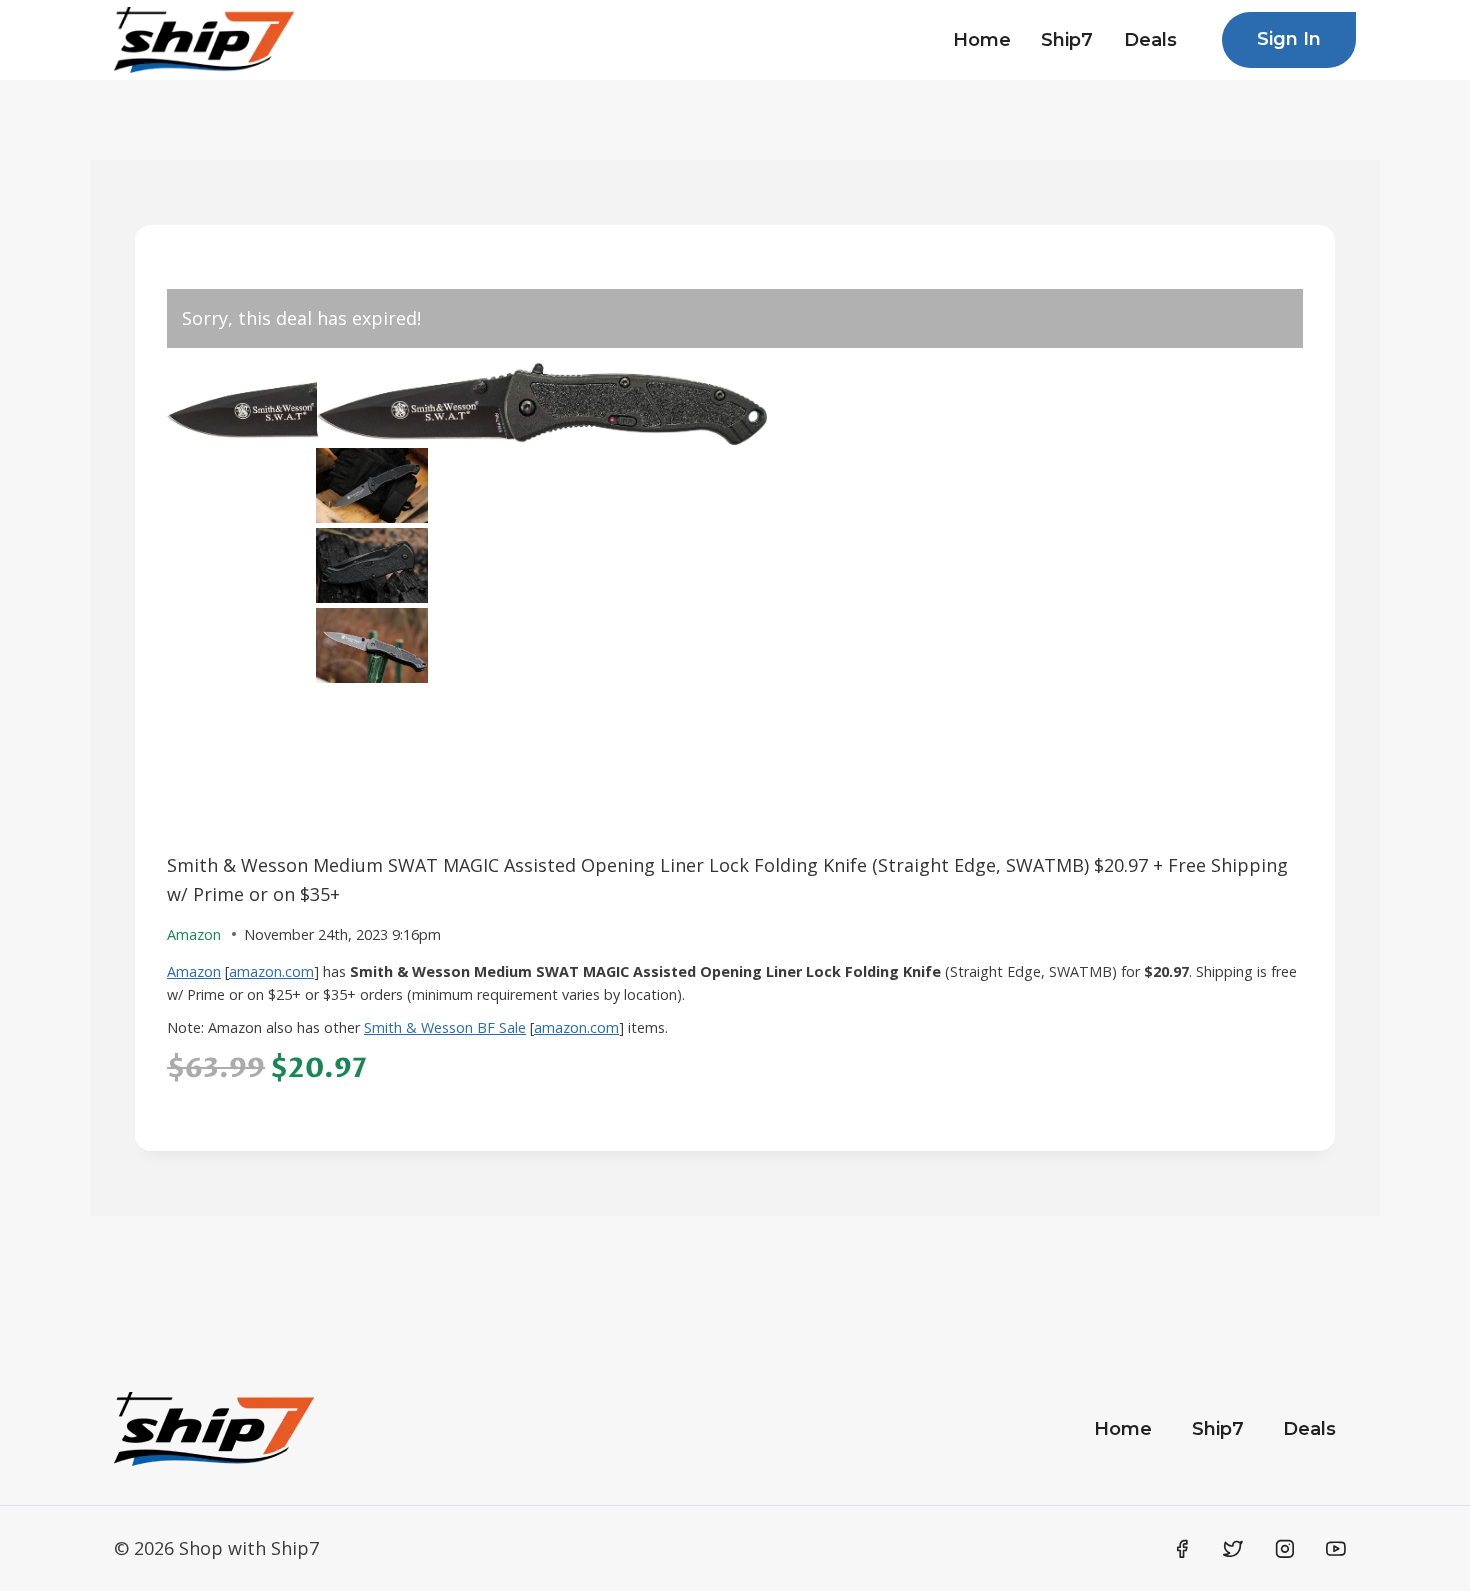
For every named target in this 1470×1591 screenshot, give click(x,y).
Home (982, 40)
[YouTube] (1336, 1549)
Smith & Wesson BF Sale (445, 1027)
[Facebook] (1182, 1549)
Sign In (1289, 39)
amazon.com (271, 971)
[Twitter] (1233, 1549)
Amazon (194, 971)
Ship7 (1067, 40)
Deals (1150, 40)
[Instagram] (1285, 1549)
